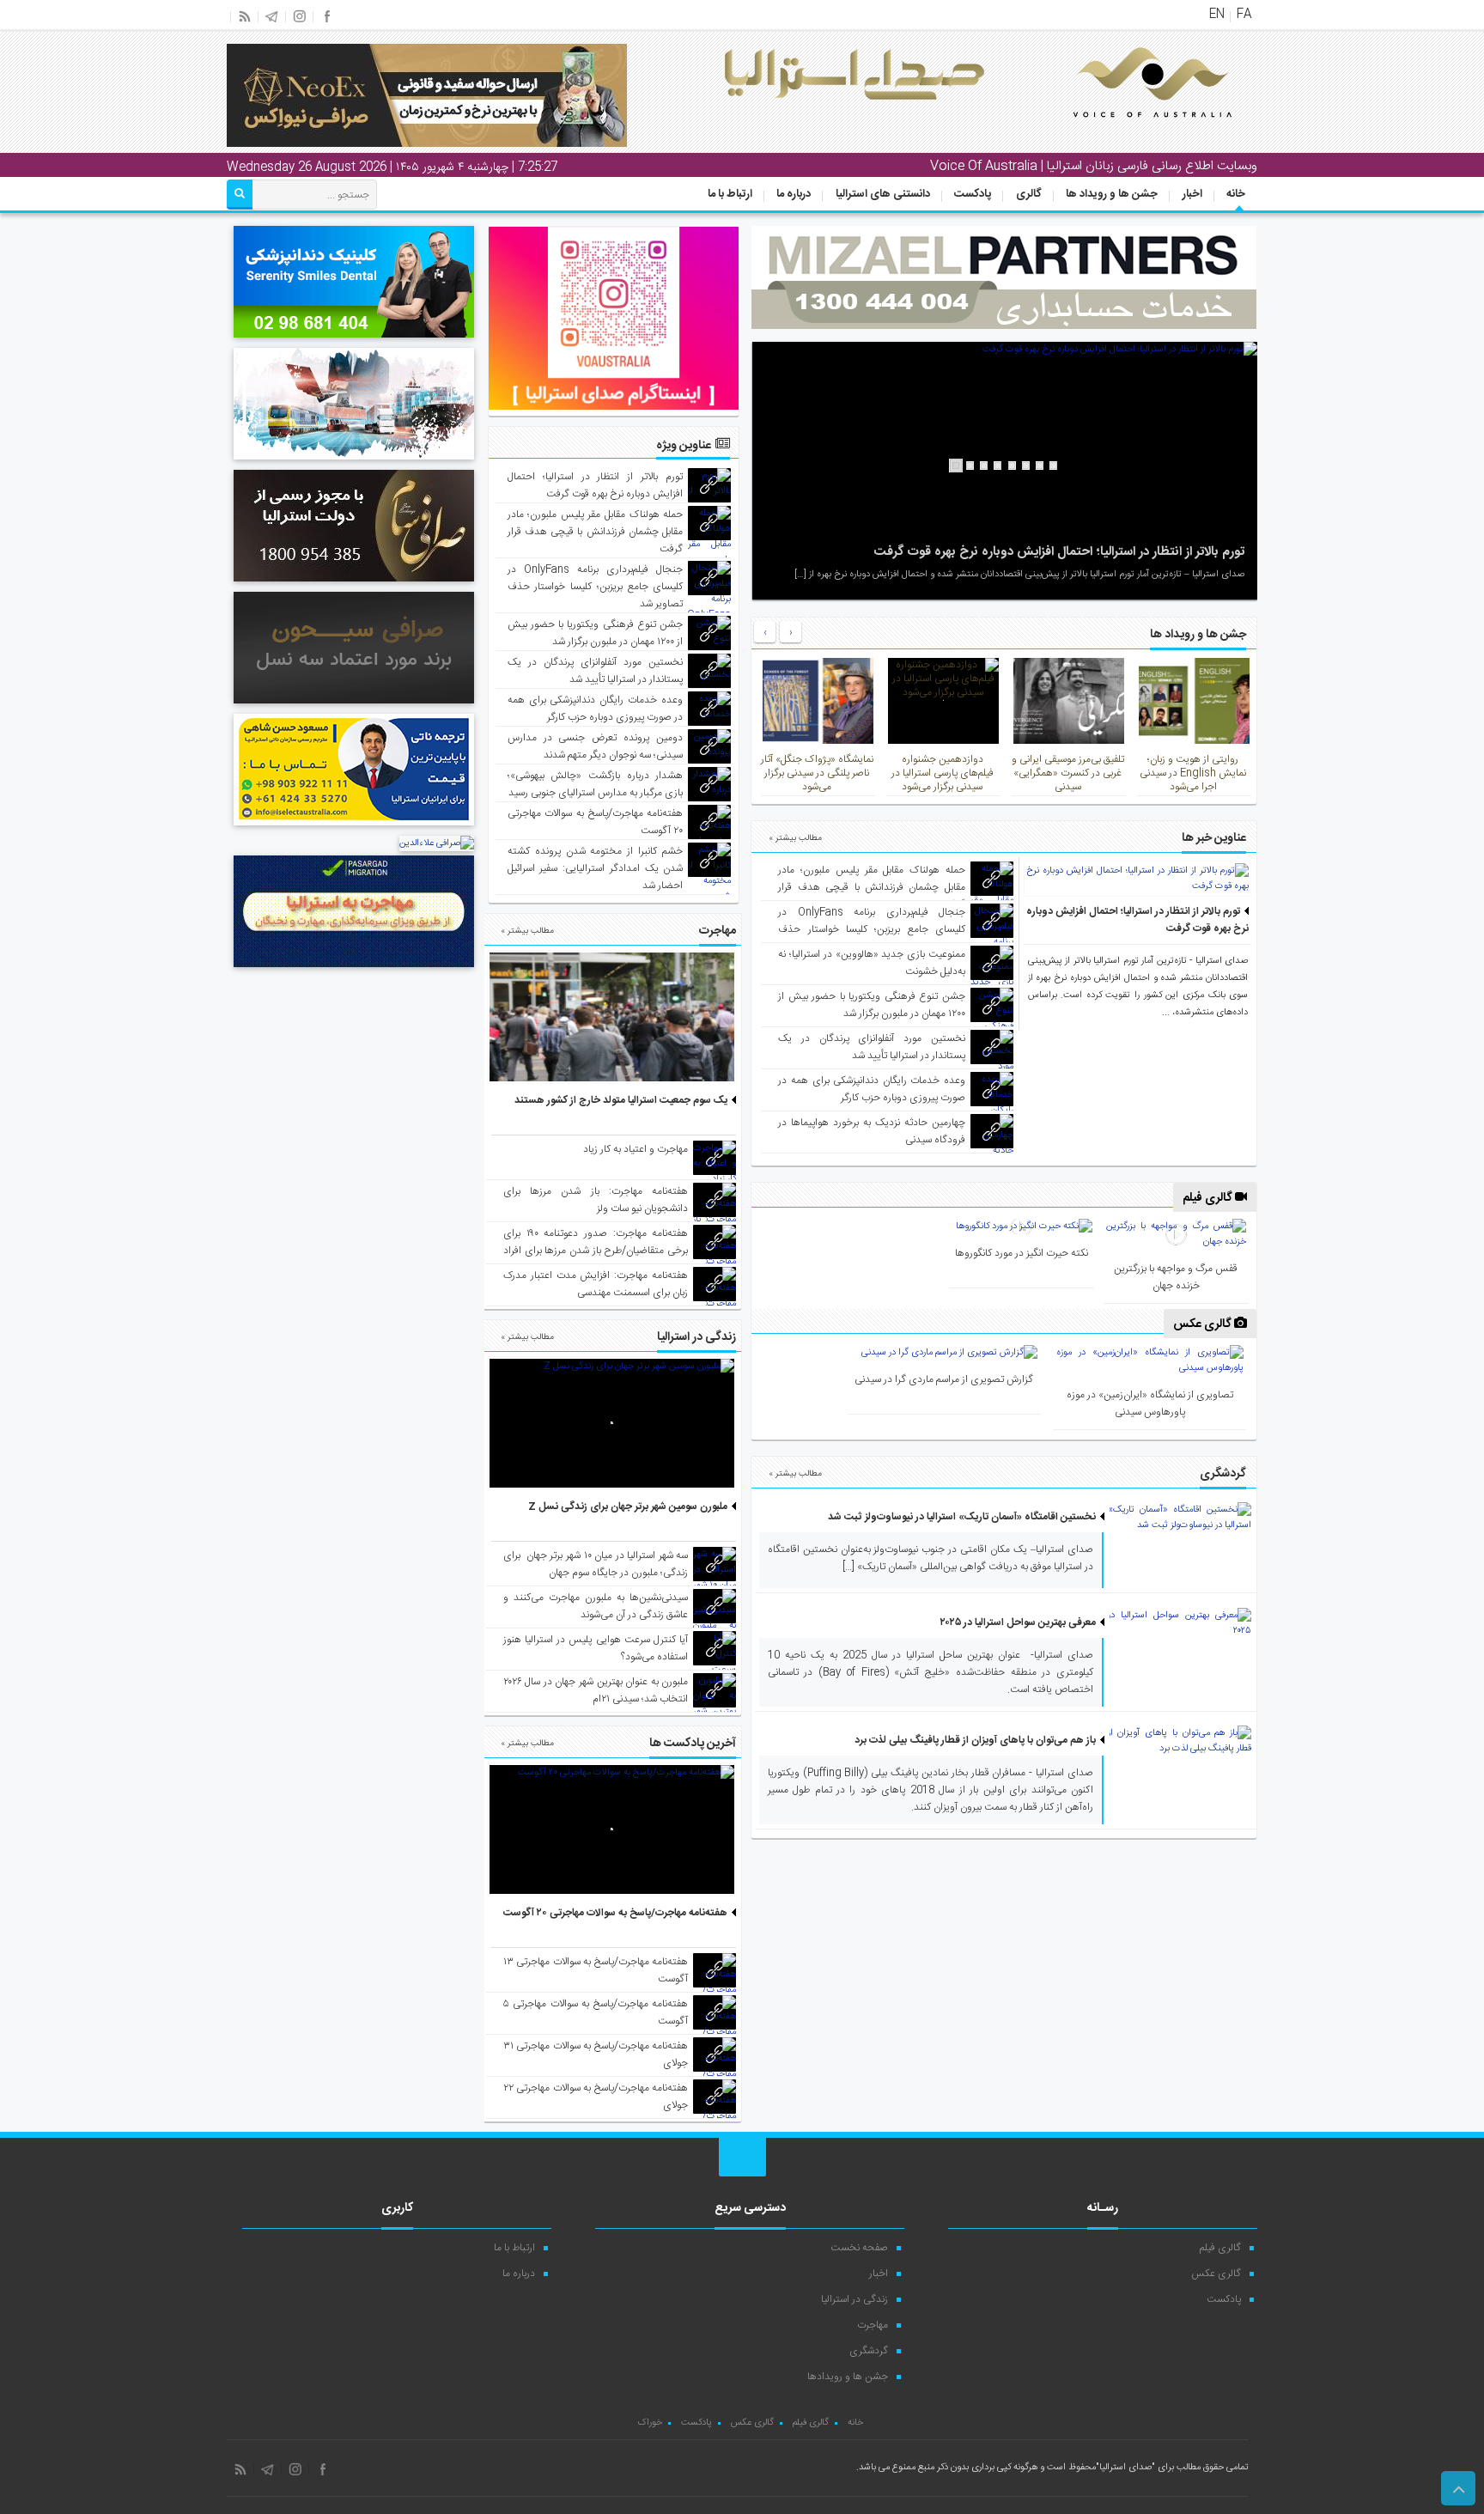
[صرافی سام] (354, 584)
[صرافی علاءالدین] (437, 843)
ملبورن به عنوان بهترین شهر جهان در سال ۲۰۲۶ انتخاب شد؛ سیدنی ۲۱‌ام (596, 1690)
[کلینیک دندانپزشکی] (354, 340)
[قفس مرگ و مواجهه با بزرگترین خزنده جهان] (1176, 1234)
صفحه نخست (859, 2248)
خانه (1236, 194)
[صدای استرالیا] (1128, 131)
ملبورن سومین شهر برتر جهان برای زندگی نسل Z (628, 1507)
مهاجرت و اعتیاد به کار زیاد (636, 1149)
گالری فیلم (1209, 1198)
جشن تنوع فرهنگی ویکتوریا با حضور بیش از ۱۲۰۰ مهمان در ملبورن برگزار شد (872, 1005)
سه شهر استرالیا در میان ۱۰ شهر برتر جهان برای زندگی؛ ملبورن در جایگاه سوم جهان (596, 1564)
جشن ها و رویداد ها (1112, 194)
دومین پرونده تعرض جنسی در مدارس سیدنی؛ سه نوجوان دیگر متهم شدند (596, 746)
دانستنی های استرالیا (883, 194)
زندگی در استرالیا (855, 2299)
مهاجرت (873, 2325)
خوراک (650, 2423)
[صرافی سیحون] (354, 706)
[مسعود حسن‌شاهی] (354, 828)
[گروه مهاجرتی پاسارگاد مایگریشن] (354, 970)
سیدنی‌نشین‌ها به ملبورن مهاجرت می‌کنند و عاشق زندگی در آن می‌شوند (596, 1606)
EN (1217, 15)
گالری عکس (1204, 1324)
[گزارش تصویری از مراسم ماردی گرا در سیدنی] (944, 1353)
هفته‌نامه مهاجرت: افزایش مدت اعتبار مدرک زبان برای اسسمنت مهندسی (596, 1284)
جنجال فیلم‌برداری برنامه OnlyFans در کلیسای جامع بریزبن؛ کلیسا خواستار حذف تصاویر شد (872, 929)
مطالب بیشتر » (795, 838)
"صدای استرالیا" (1125, 2468)
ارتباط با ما (730, 194)
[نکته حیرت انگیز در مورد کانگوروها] (1021, 1227)
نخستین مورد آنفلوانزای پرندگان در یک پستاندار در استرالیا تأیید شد (872, 1047)
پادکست (973, 194)
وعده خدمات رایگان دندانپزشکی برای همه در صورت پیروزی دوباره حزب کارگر (872, 1089)
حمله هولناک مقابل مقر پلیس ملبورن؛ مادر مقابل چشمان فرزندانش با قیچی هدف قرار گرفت (872, 887)
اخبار (1192, 194)
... (1167, 1013)
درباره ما (794, 194)
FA (1244, 15)
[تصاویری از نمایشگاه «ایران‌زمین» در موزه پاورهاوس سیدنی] (1149, 1360)
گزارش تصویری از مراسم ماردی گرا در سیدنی (944, 1379)
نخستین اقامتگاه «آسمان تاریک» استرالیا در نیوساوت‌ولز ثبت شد (962, 1517)
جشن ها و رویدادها (848, 2377)
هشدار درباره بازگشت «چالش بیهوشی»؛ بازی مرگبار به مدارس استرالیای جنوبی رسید (596, 784)
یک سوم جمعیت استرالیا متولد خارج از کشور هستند (621, 1100)
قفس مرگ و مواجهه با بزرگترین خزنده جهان (1176, 1277)
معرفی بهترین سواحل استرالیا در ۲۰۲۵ (1018, 1622)
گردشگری (869, 2351)
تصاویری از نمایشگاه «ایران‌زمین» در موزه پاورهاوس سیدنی (1150, 1403)
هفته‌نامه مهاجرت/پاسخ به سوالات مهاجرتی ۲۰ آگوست (615, 1913)
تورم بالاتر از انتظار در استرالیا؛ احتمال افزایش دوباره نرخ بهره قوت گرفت (1059, 552)
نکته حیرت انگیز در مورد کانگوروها (1022, 1253)
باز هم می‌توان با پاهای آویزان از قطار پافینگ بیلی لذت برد (975, 1740)
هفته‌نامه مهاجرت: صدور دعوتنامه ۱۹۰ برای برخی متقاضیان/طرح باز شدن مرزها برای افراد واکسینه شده (596, 1251)
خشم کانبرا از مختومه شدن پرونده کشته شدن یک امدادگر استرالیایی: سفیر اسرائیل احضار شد (596, 868)
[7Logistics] (354, 462)
